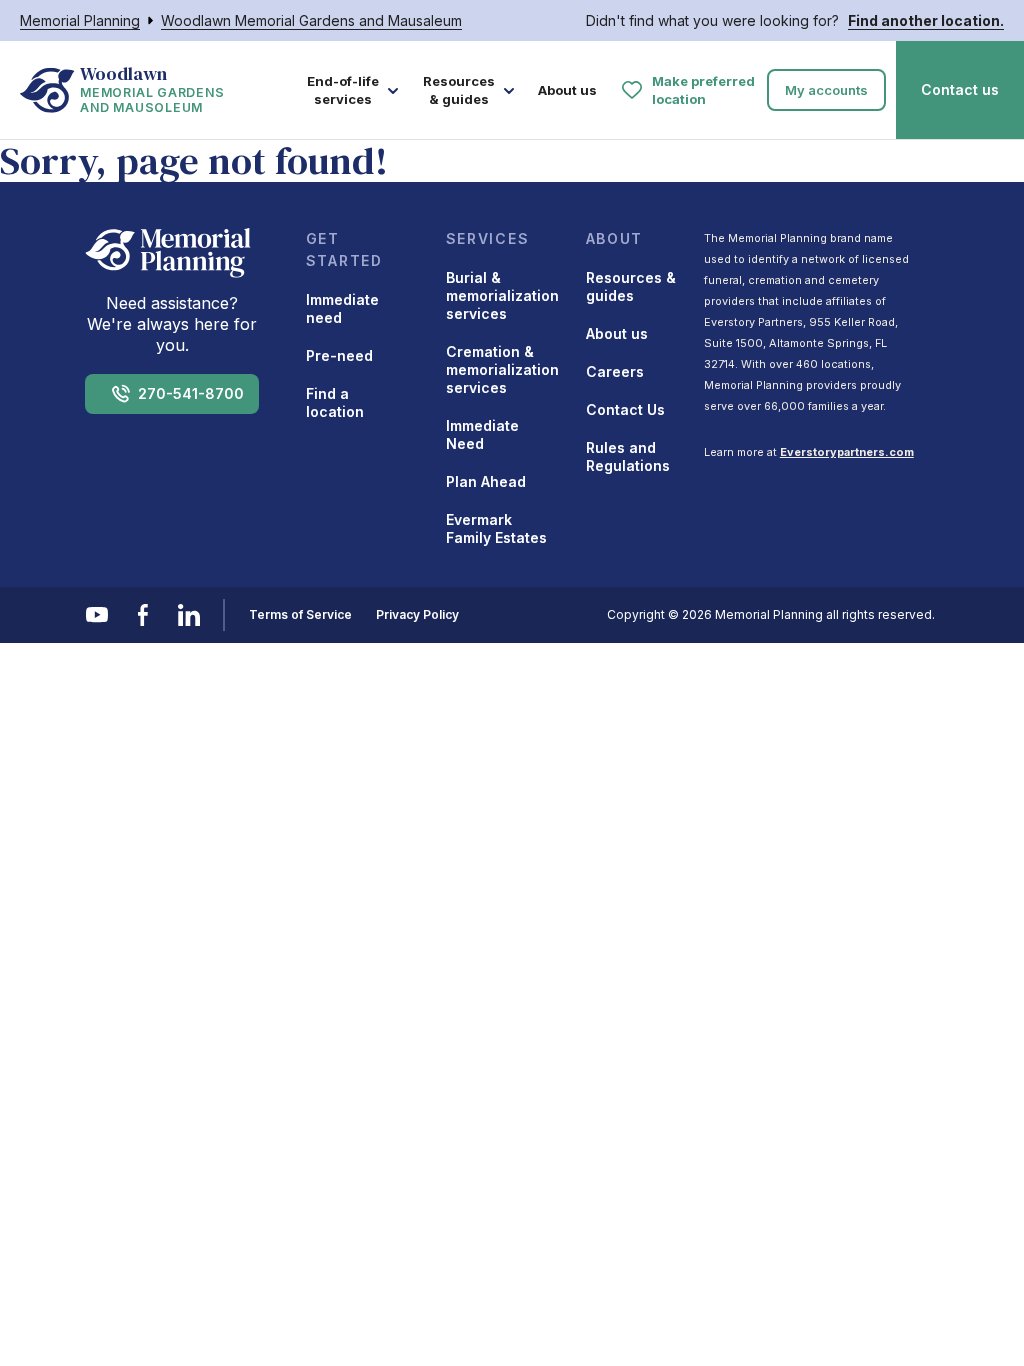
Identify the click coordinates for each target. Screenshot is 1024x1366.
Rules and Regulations (628, 456)
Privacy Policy (417, 614)
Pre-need (339, 355)
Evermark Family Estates (496, 528)
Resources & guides (459, 90)
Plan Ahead (486, 481)
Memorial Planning (80, 20)
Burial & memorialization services (502, 295)
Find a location (335, 402)
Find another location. (926, 20)
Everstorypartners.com (847, 452)
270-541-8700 (191, 393)
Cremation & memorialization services (502, 369)
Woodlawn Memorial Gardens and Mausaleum (311, 20)
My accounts (826, 90)
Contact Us (625, 409)
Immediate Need (482, 434)
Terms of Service (300, 614)
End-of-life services (343, 90)
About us (567, 90)
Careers (615, 371)
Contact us (960, 89)
